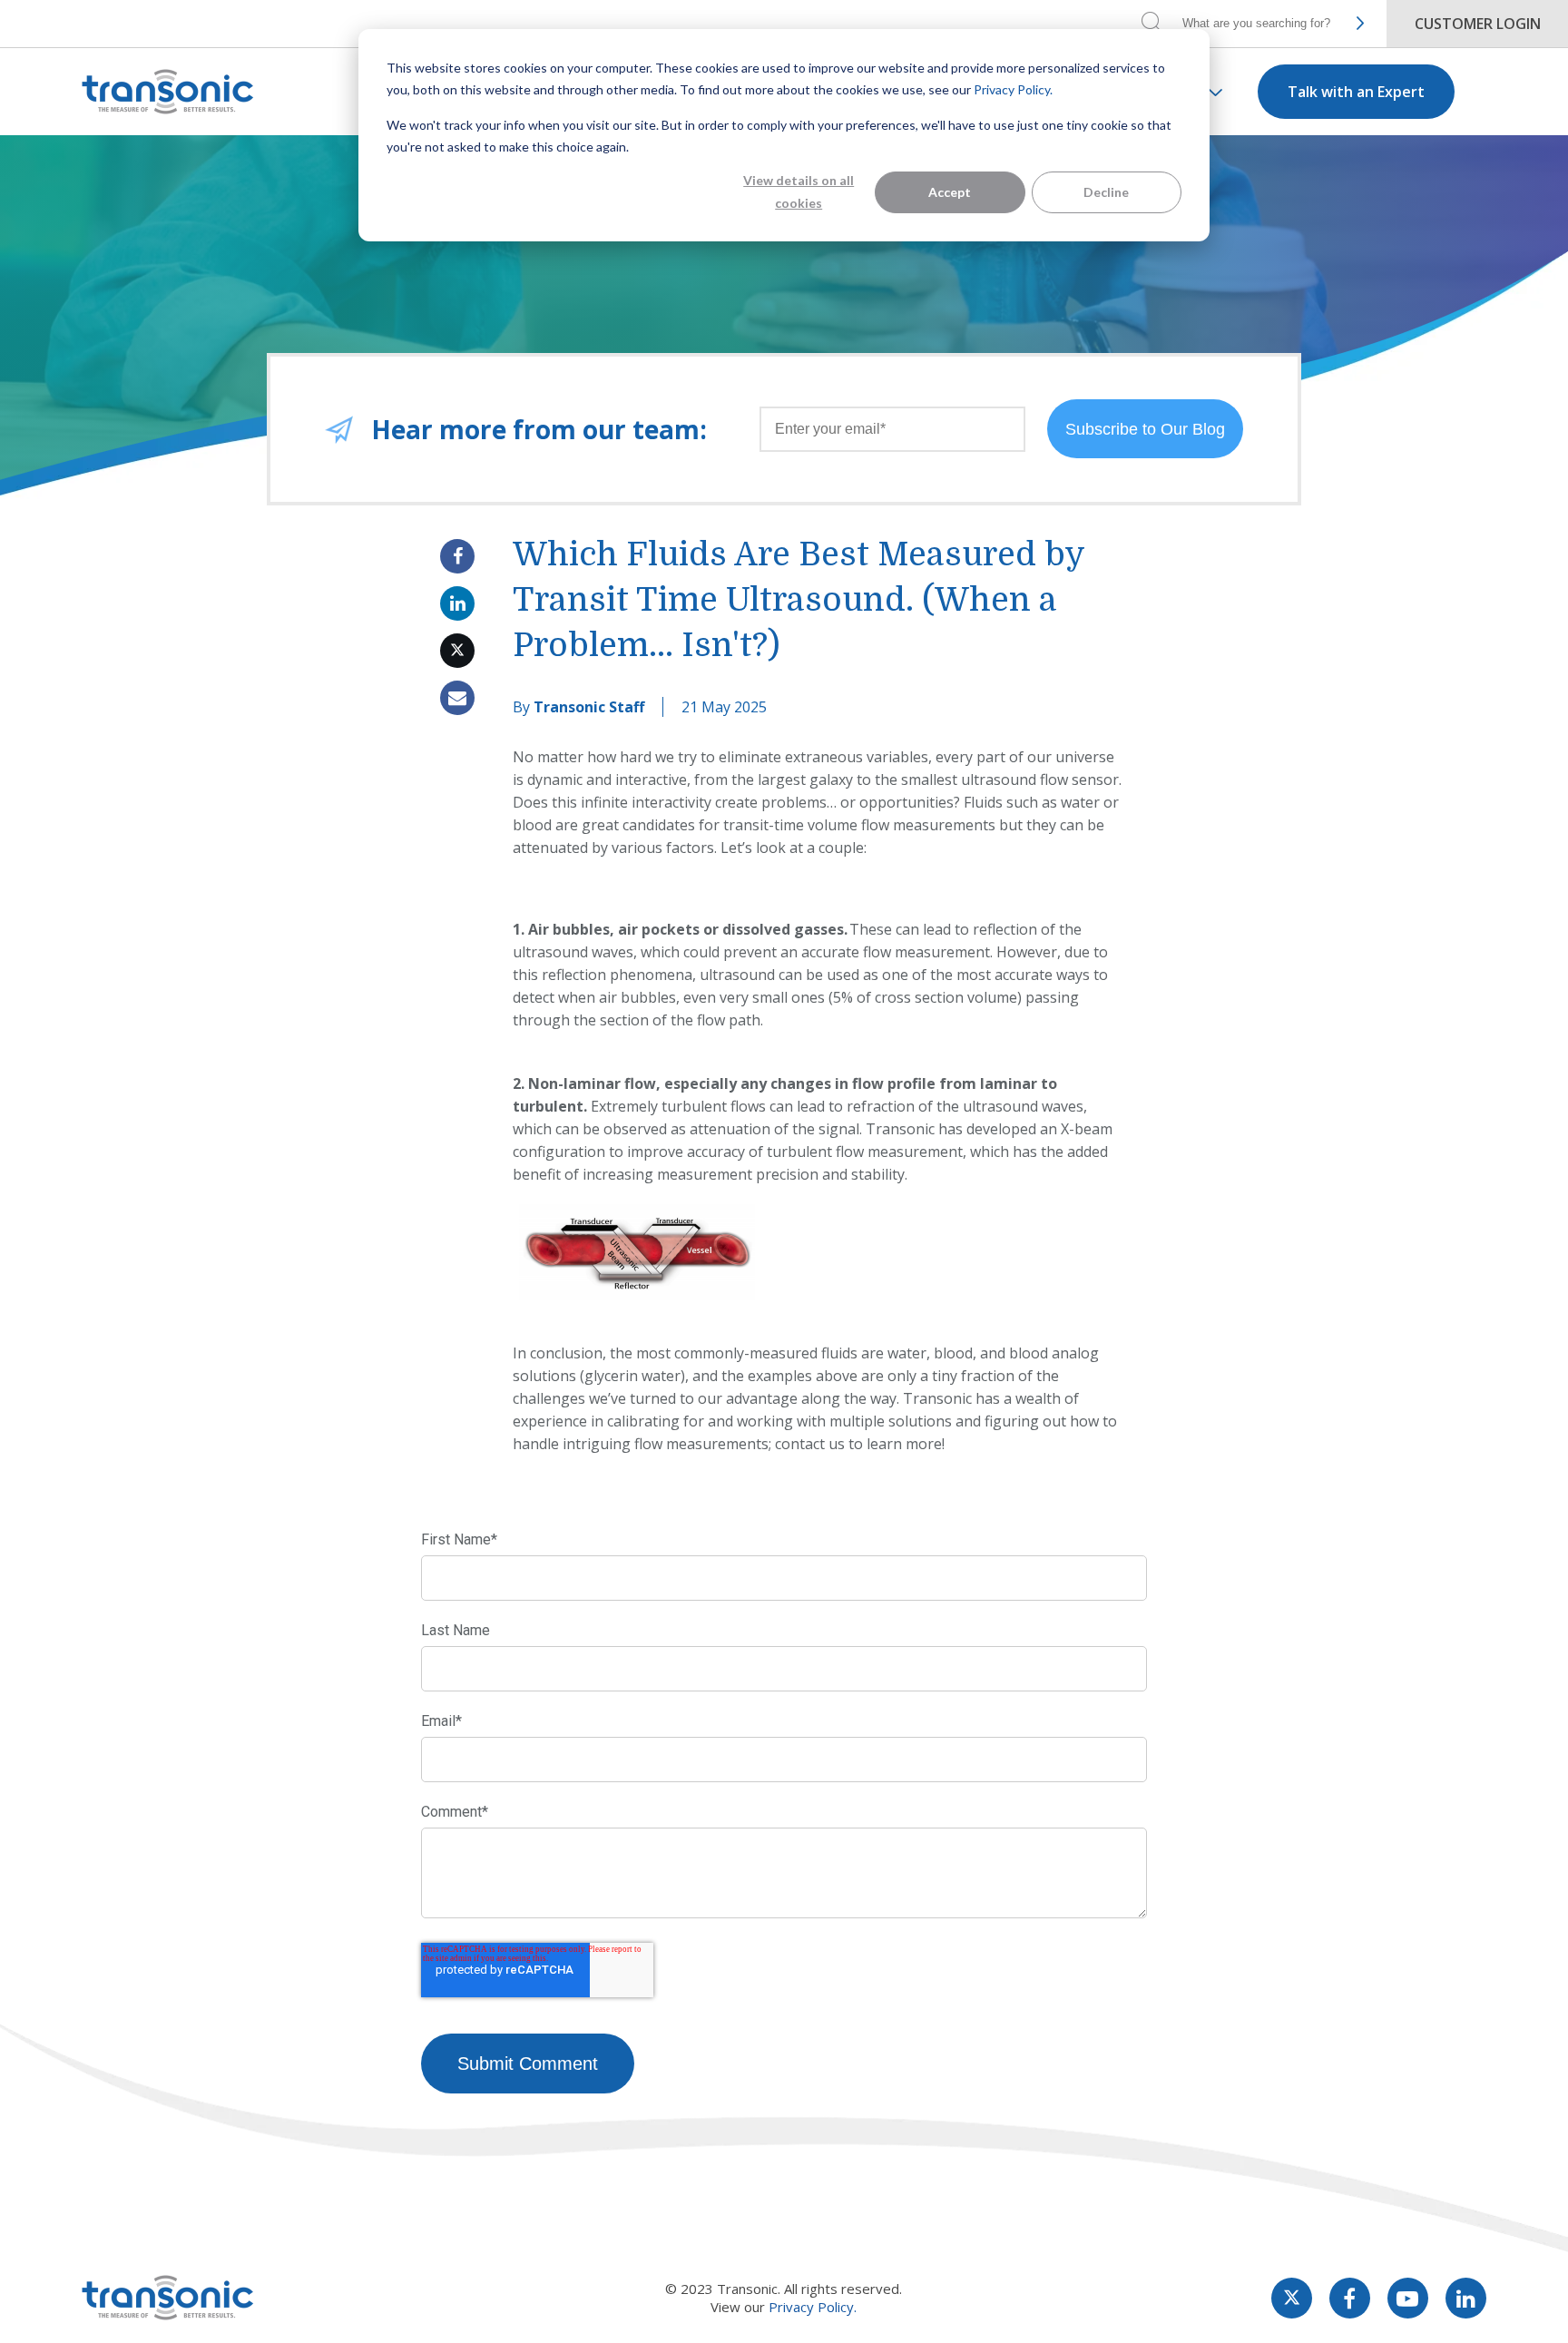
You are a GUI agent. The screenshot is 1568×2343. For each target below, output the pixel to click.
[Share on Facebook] (457, 556)
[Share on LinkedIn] (457, 603)
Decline (1106, 192)
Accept (950, 192)
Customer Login (1478, 24)
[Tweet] (457, 651)
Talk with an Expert (1356, 92)
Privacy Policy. (1013, 89)
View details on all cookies (799, 191)
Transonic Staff (589, 707)
